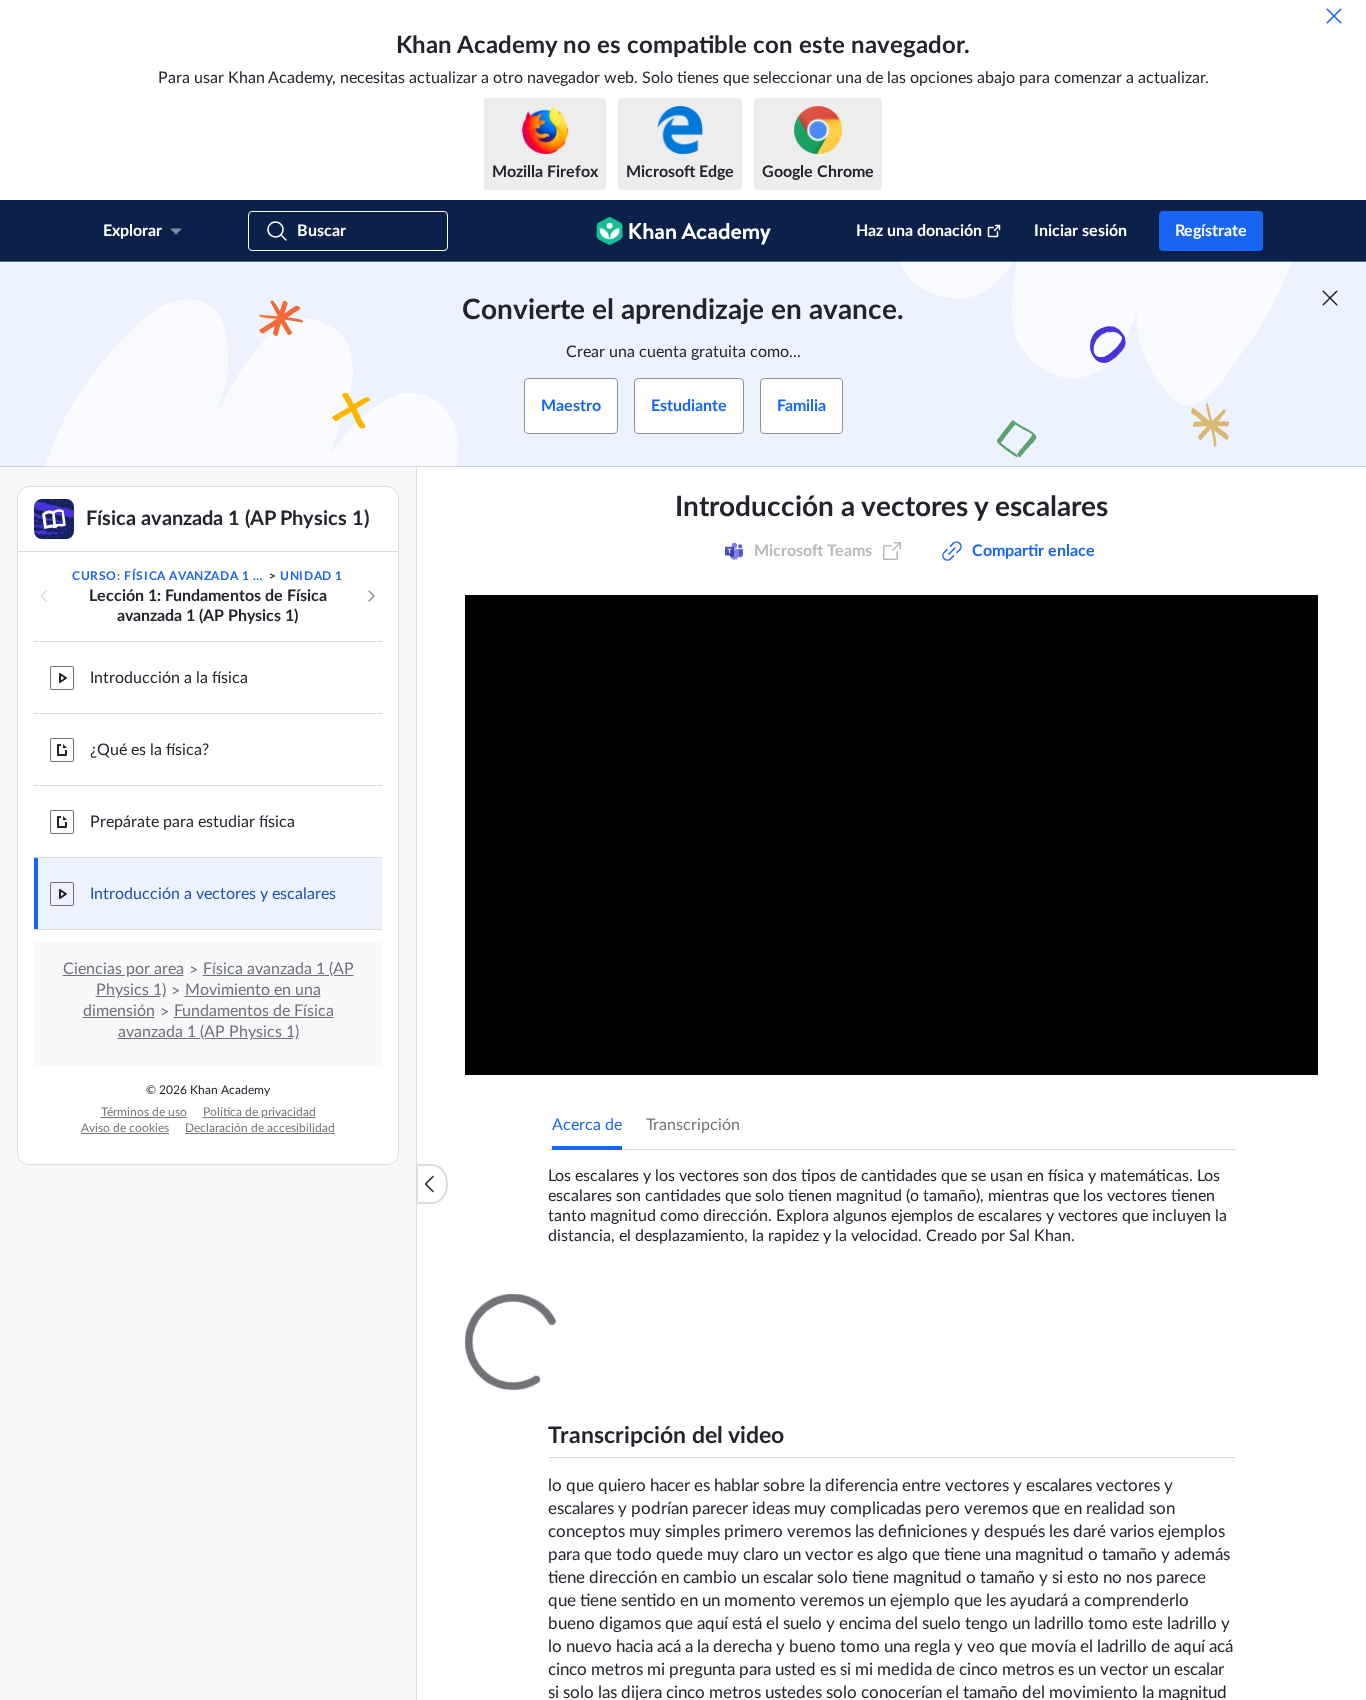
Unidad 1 (311, 576)
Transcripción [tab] (693, 1125)
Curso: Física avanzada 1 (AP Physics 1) (168, 576)
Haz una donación (919, 231)
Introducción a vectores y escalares (213, 894)
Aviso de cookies (125, 1128)
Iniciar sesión (1080, 231)
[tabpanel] (892, 1198)
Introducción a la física (169, 678)
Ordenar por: (986, 1549)
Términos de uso (144, 1112)
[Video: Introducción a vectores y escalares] (891, 835)
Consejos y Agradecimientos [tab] (765, 1312)
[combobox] (1128, 1549)
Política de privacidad (259, 1112)
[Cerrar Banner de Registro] (1330, 298)
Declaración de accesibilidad (260, 1128)
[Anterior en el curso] (44, 596)
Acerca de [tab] (587, 1125)
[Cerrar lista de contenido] (432, 1184)
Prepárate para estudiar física (192, 822)
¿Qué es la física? (149, 750)
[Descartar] (1334, 16)
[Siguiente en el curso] (371, 596)
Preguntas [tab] (607, 1312)
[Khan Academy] (683, 231)
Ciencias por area (123, 969)
